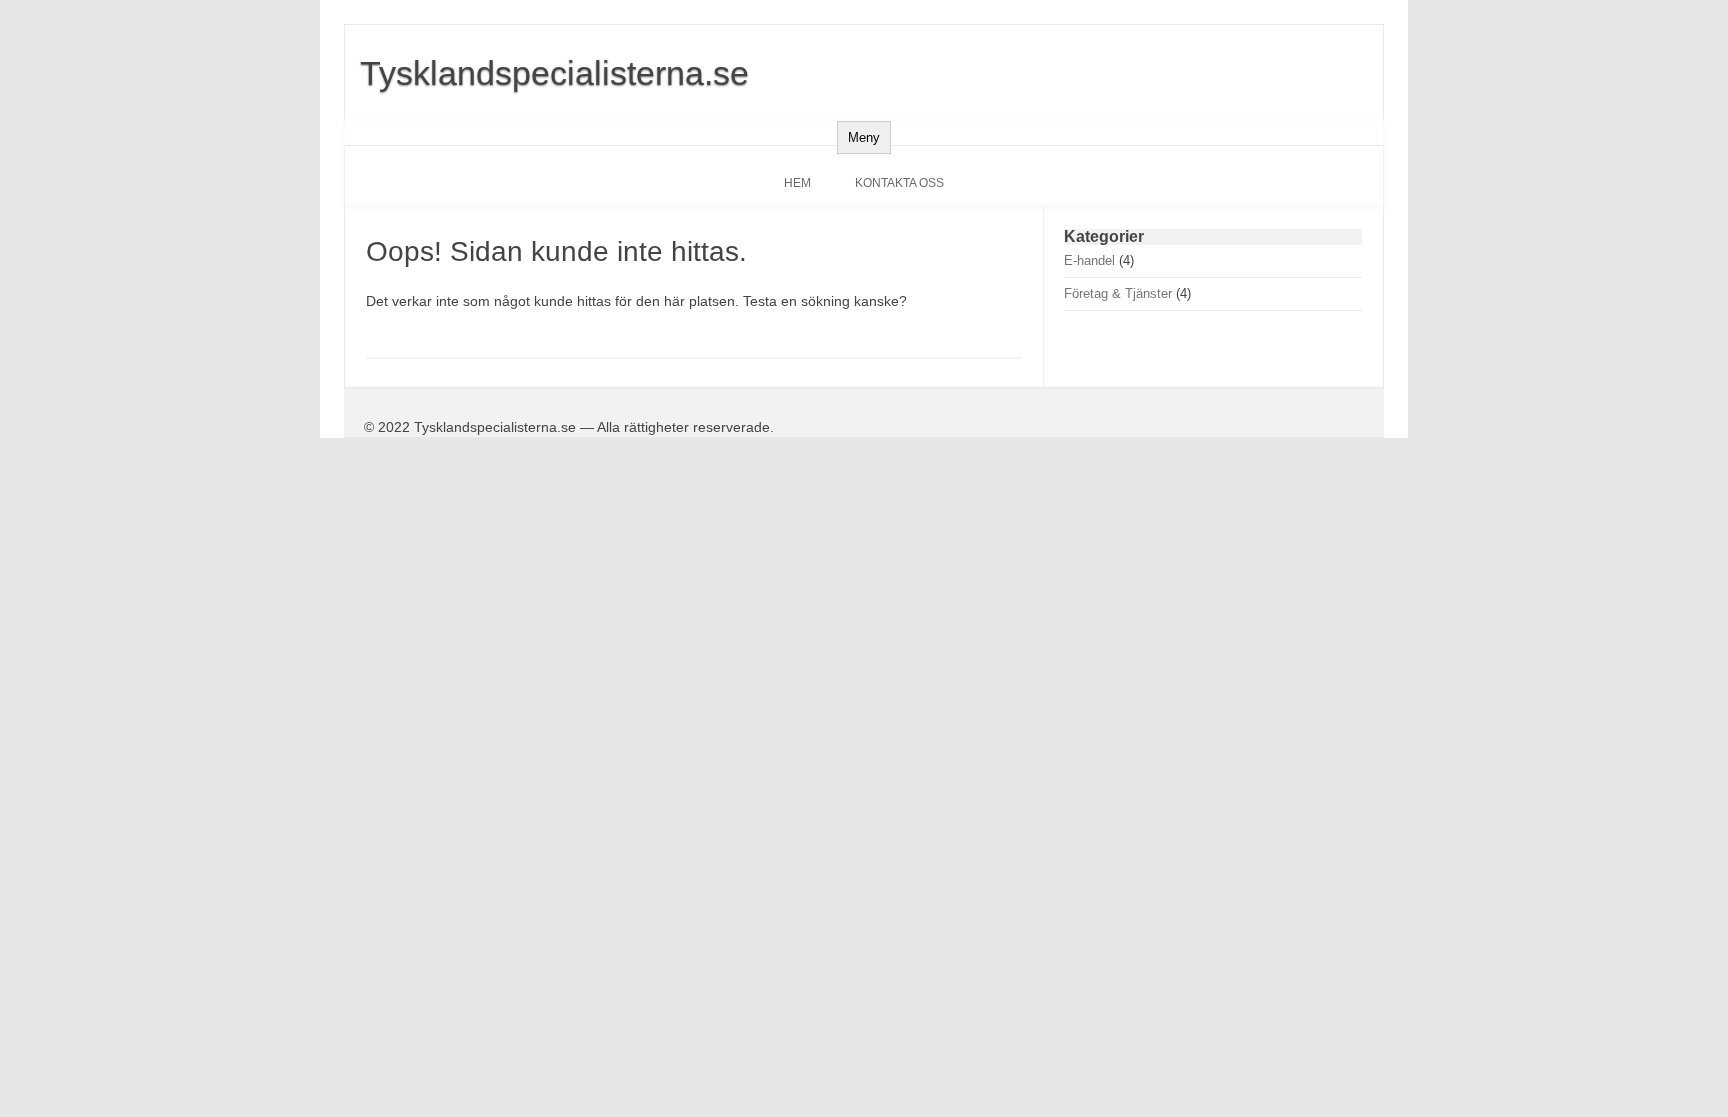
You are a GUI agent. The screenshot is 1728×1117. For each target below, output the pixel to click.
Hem (797, 183)
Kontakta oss (899, 183)
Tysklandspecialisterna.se (554, 73)
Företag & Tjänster (1118, 293)
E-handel (1089, 260)
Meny (864, 137)
